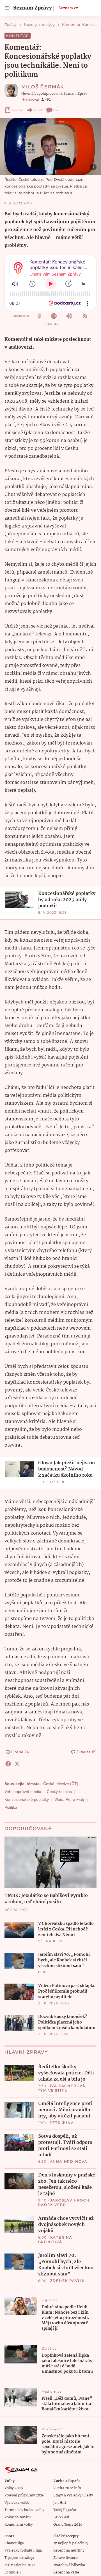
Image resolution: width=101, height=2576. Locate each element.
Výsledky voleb (17, 2503)
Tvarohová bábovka (69, 2565)
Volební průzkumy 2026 (24, 2495)
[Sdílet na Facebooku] (8, 1764)
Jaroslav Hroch (70, 2200)
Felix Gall (61, 2517)
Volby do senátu (18, 2517)
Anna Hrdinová (69, 2161)
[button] (50, 146)
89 (55, 110)
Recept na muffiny (69, 2551)
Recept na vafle (66, 2572)
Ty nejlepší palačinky (71, 2543)
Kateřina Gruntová (55, 2240)
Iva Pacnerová (68, 2086)
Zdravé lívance (66, 2558)
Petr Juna (62, 2123)
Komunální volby (19, 2525)
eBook (17, 110)
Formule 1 (13, 2572)
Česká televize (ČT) (61, 1784)
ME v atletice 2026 (20, 2565)
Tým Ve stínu (53, 2090)
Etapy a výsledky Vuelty (73, 2495)
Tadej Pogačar (65, 2510)
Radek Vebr (52, 2205)
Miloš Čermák (43, 87)
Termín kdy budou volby (24, 2510)
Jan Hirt (60, 2503)
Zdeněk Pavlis (67, 2281)
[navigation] (7, 8)
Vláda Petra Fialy (70, 1799)
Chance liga (14, 2543)
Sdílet (38, 110)
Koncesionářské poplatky (27, 1799)
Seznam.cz (68, 8)
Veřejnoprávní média (23, 1792)
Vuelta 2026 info (67, 2488)
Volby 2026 (14, 2488)
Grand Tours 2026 (68, 2525)
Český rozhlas (59, 1792)
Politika (11, 1807)
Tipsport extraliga (19, 2558)
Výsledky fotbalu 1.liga (23, 2551)
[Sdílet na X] (17, 1764)
